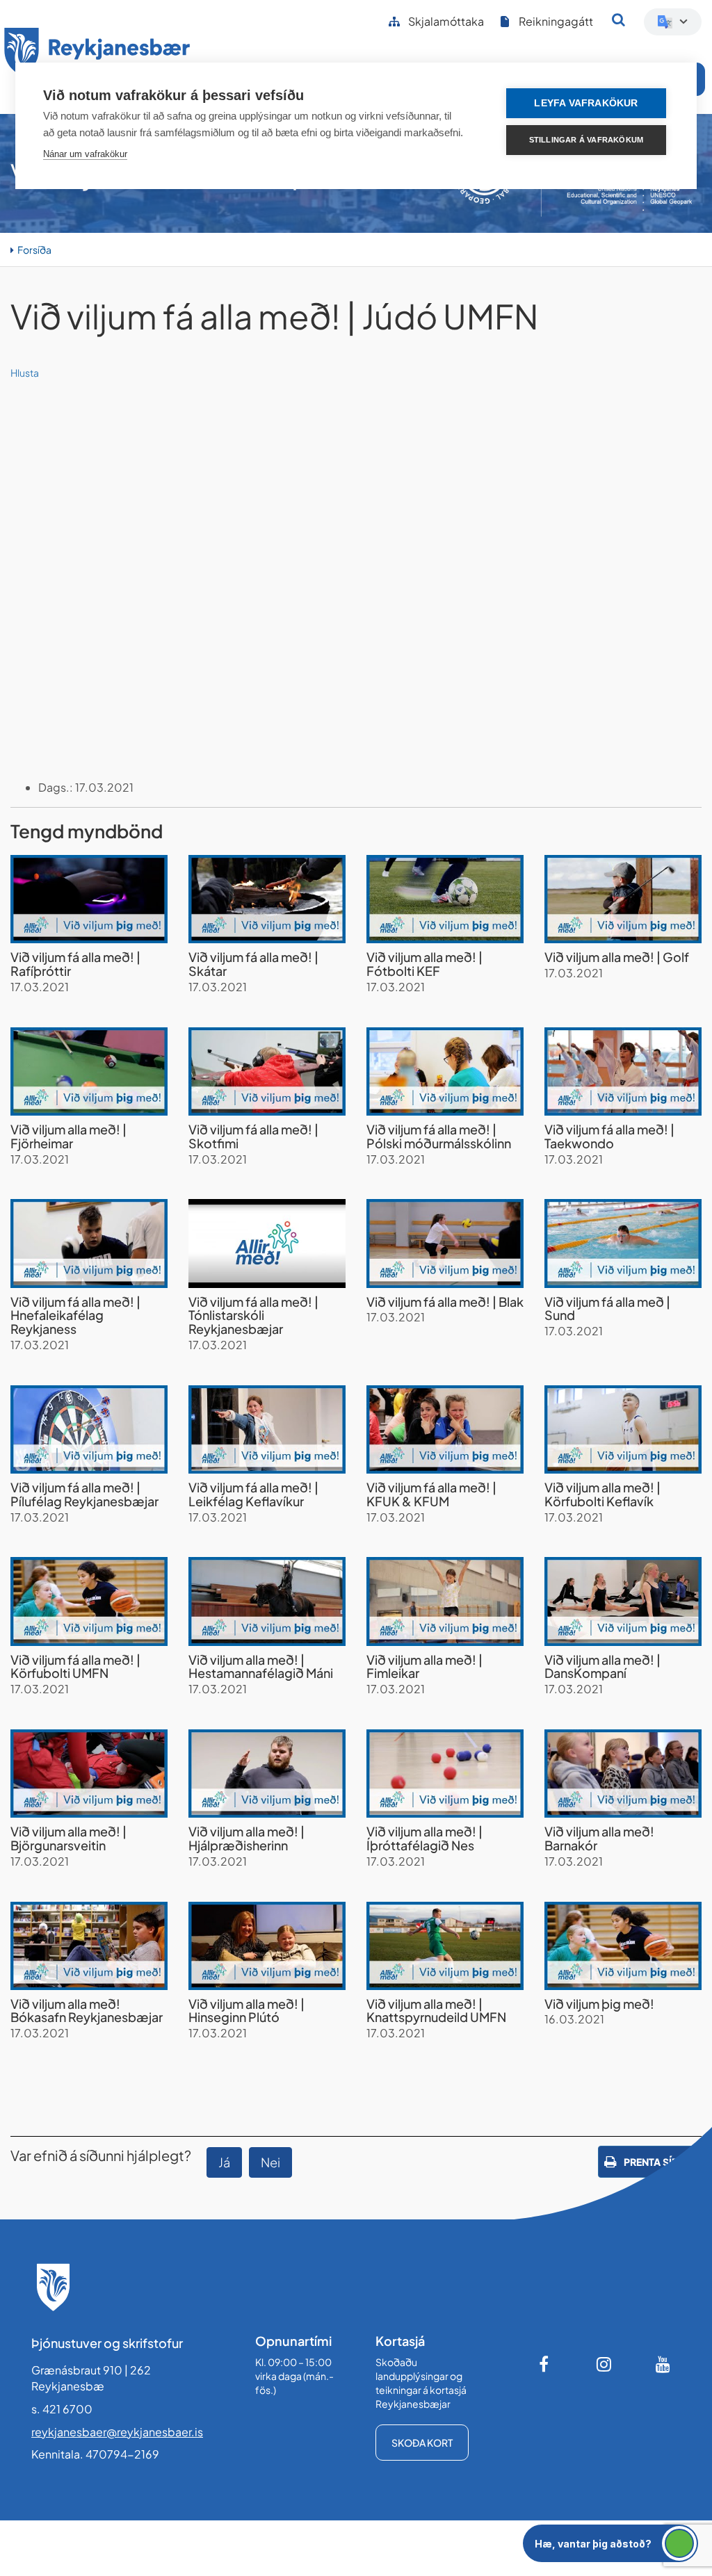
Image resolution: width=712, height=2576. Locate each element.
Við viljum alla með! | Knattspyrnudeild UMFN (436, 2011)
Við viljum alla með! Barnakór (599, 1838)
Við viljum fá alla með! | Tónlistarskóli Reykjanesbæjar (253, 1315)
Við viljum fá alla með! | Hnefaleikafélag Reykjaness (75, 1315)
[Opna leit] (618, 19)
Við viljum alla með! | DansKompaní (602, 1666)
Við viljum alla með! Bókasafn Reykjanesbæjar (87, 2011)
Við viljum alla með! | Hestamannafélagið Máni (261, 1666)
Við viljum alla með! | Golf (617, 957)
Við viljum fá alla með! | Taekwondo (609, 1136)
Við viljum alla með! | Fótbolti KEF (424, 964)
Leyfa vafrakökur (586, 103)
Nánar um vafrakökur (85, 154)
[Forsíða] (97, 55)
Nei (270, 2162)
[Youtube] (663, 2364)
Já (224, 2162)
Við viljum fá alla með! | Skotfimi (253, 1136)
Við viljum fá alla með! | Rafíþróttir (75, 964)
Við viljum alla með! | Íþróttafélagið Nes (424, 1838)
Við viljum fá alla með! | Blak (445, 1302)
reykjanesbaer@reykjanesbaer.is (117, 2432)
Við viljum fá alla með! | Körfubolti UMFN (75, 1666)
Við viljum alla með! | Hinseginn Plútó (246, 2011)
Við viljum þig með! (599, 2004)
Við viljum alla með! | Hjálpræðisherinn (246, 1838)
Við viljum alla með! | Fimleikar (424, 1666)
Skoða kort (422, 2443)
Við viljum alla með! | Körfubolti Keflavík (602, 1494)
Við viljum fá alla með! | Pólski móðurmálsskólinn (439, 1136)
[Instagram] (604, 2364)
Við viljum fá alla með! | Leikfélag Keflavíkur (253, 1494)
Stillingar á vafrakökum (586, 140)
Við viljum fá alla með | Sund (607, 1309)
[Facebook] (545, 2364)
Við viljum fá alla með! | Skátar (253, 964)
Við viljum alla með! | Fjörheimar (68, 1136)
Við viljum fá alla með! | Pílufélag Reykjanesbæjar (84, 1494)
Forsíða (34, 250)
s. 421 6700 (62, 2409)
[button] (610, 2543)
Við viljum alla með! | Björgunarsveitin (68, 1838)
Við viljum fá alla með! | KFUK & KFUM (431, 1494)
